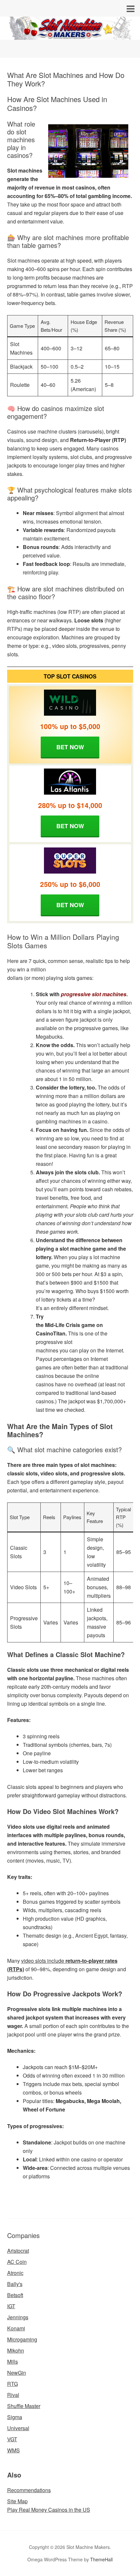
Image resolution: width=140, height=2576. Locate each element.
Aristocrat (18, 2251)
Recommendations (29, 2490)
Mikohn (16, 2350)
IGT (11, 2306)
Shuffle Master (24, 2406)
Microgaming (22, 2339)
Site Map (17, 2501)
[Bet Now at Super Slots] (70, 861)
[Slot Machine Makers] (70, 34)
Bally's (15, 2284)
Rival (13, 2395)
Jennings (18, 2317)
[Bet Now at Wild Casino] (70, 703)
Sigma (15, 2417)
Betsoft (15, 2295)
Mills (13, 2362)
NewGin (17, 2373)
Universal (18, 2428)
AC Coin (17, 2262)
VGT (12, 2439)
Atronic (15, 2273)
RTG (13, 2384)
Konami (16, 2328)
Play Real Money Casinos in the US (49, 2510)
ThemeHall (101, 2559)
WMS (14, 2450)
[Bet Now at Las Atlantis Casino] (70, 782)
